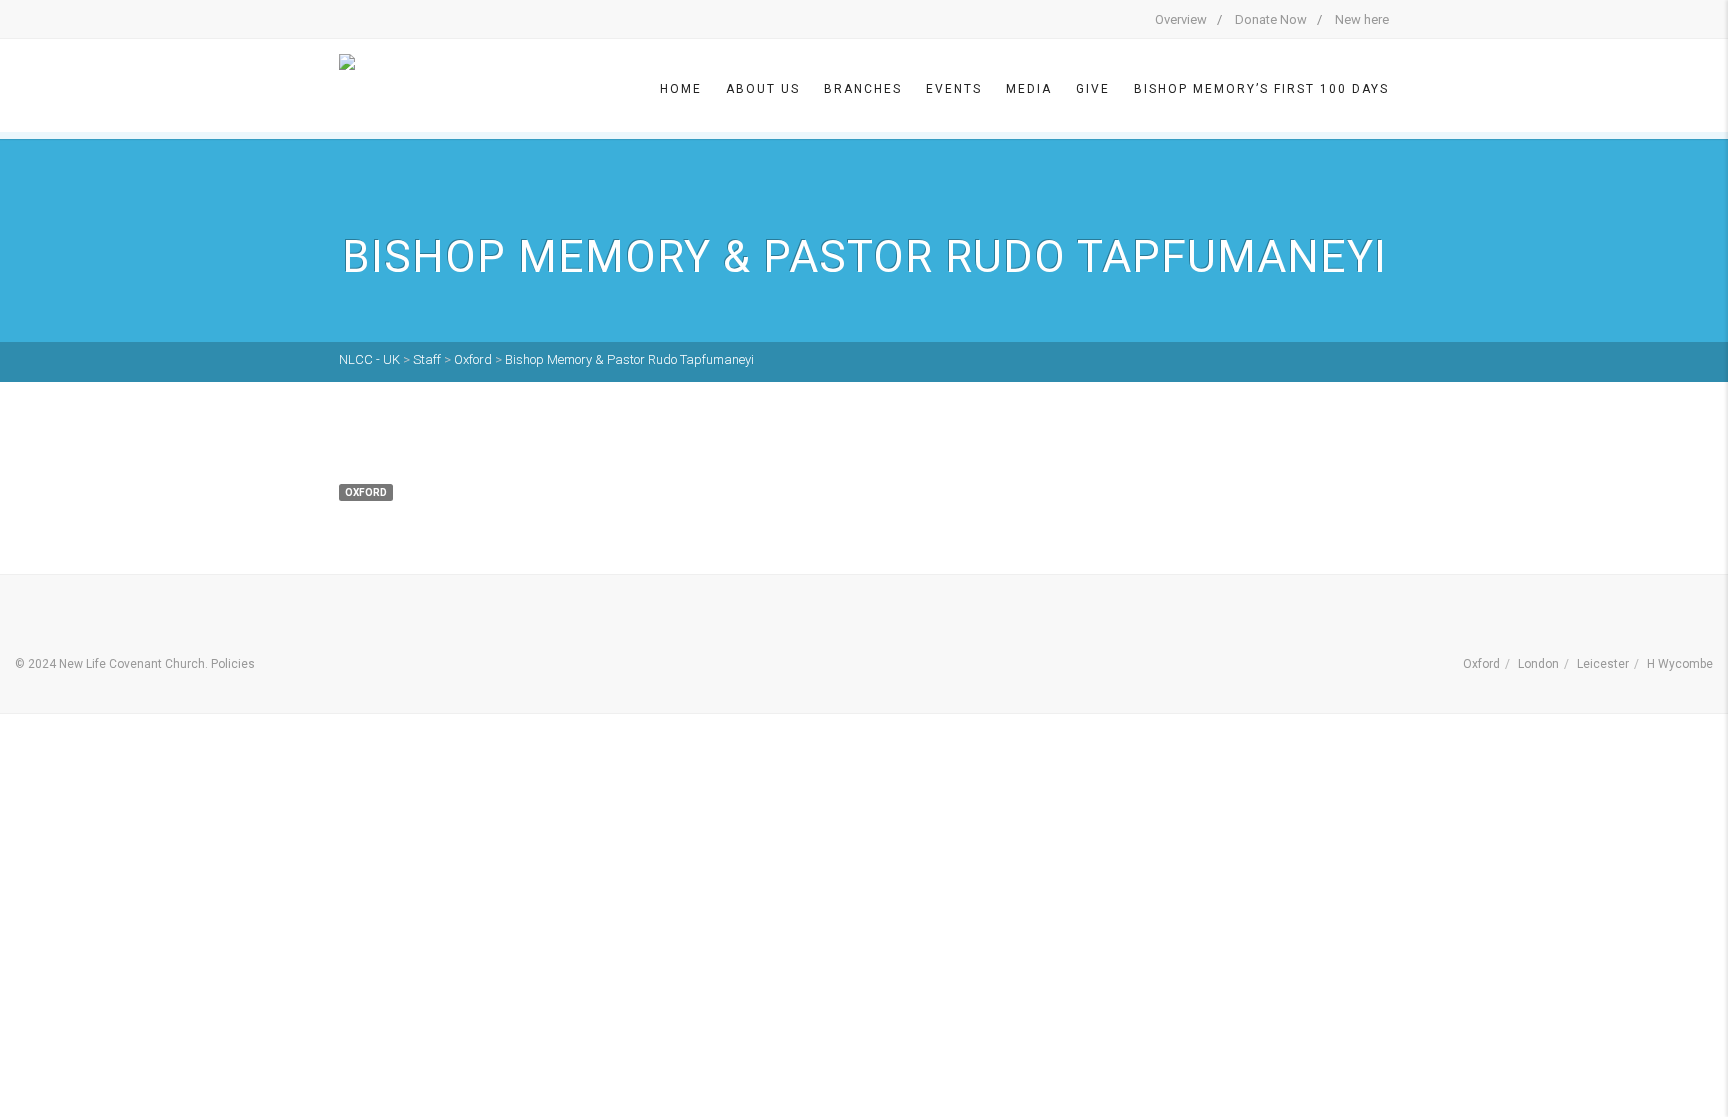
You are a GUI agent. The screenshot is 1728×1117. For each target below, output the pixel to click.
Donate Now (1271, 19)
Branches (863, 89)
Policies (233, 664)
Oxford (1481, 664)
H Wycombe (1680, 664)
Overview (1181, 19)
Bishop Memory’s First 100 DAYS (1261, 89)
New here (1362, 19)
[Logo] (389, 87)
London (1538, 664)
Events (954, 89)
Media (1029, 89)
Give (1093, 89)
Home (681, 89)
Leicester (1603, 664)
